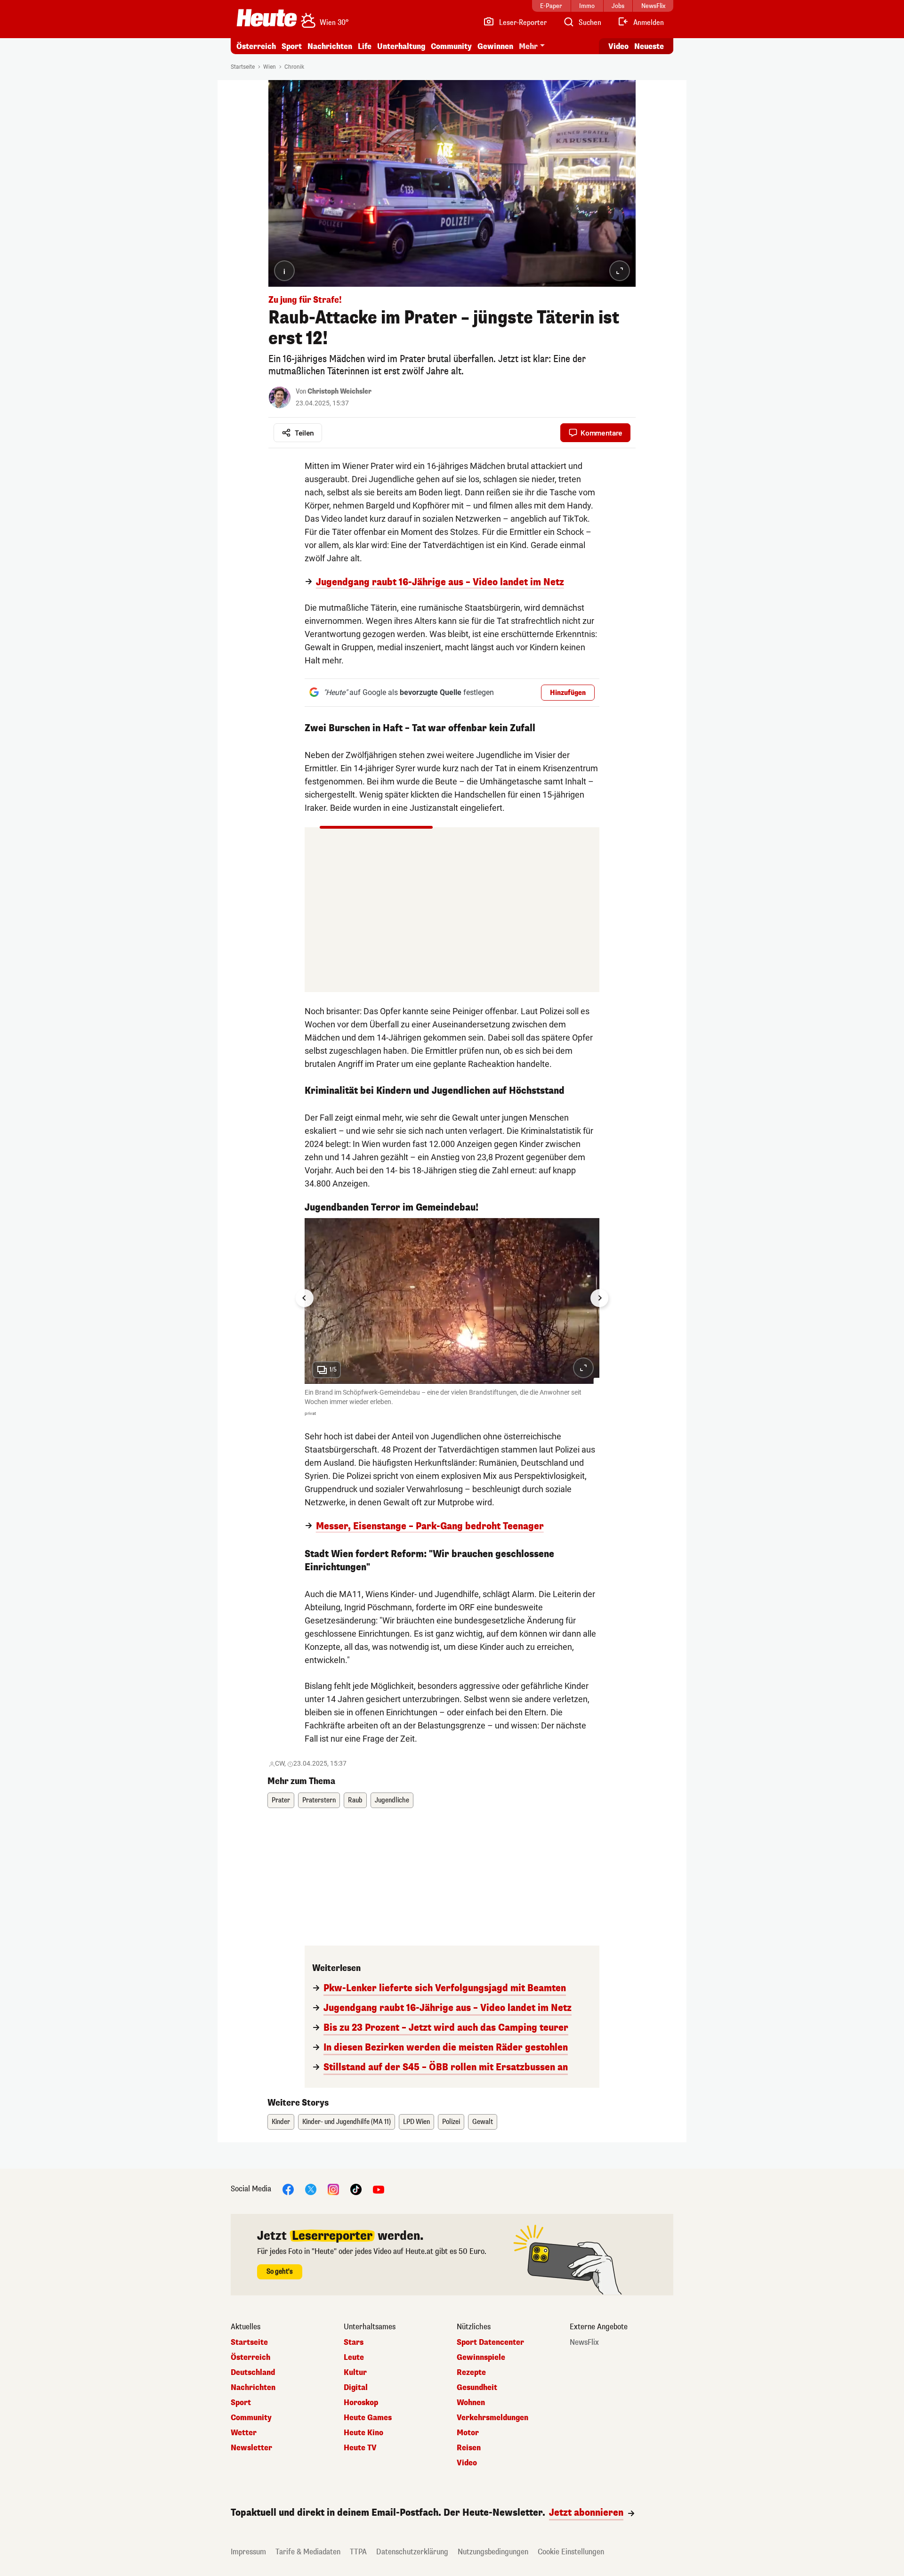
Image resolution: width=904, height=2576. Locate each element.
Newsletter (251, 2448)
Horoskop (361, 2403)
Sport (292, 46)
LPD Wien (416, 2122)
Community (451, 46)
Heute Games (368, 2418)
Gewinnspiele (481, 2358)
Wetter (244, 2433)
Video (618, 46)
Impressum (248, 2552)
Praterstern (319, 1800)
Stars (354, 2342)
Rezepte (471, 2373)
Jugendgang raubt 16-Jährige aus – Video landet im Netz (440, 582)
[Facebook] (288, 2189)
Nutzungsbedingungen (493, 2552)
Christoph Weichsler (339, 392)
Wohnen (471, 2403)
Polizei (451, 2122)
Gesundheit (477, 2388)
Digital (356, 2388)
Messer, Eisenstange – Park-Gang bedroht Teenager (430, 1526)
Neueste (649, 46)
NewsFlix (584, 2342)
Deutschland (253, 2373)
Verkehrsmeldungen (492, 2418)
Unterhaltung (401, 46)
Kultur (355, 2373)
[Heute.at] (267, 18)
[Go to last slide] (305, 1298)
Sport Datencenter (490, 2342)
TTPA (358, 2552)
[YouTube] (379, 2189)
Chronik (294, 67)
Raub (355, 1800)
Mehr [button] (528, 46)
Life (365, 46)
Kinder (281, 2122)
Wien (270, 67)
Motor (468, 2433)
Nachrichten (253, 2388)
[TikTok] (356, 2189)
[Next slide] (599, 1298)
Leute (354, 2358)
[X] (311, 2189)
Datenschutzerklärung (412, 2552)
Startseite (243, 67)
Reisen (469, 2448)
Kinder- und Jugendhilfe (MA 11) (347, 2122)
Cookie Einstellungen (571, 2552)
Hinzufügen (568, 693)
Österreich (256, 46)
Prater (281, 1800)
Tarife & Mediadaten (308, 2552)
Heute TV (360, 2448)
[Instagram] (333, 2189)
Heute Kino (363, 2433)
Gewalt (483, 2122)
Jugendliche (392, 1800)
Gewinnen (495, 46)
